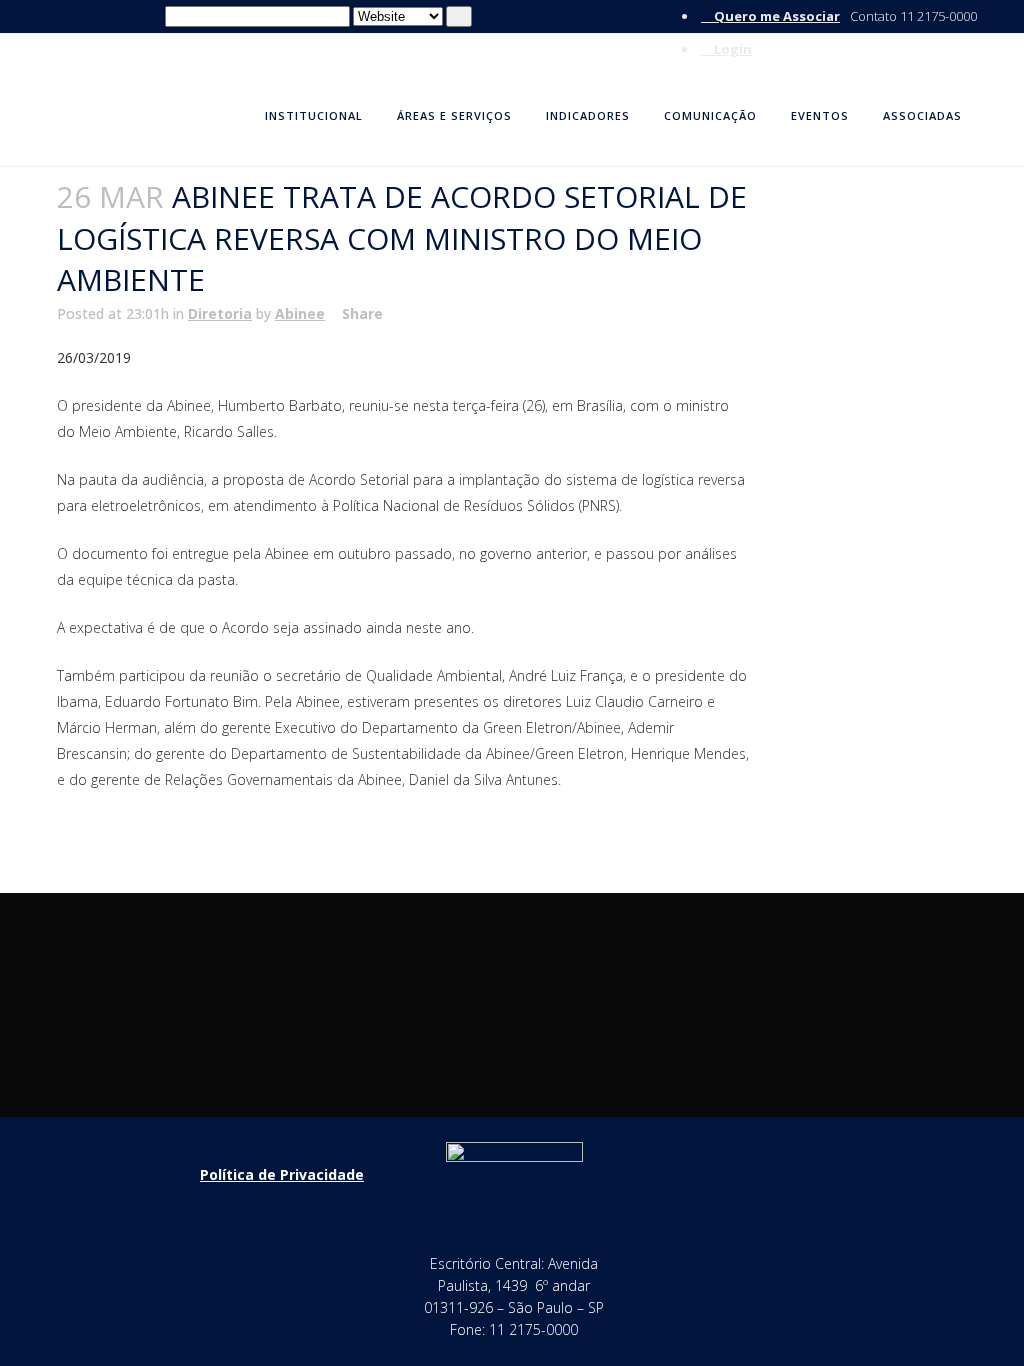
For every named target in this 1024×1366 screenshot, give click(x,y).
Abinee (300, 313)
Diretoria (220, 313)
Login (731, 49)
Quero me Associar (775, 16)
